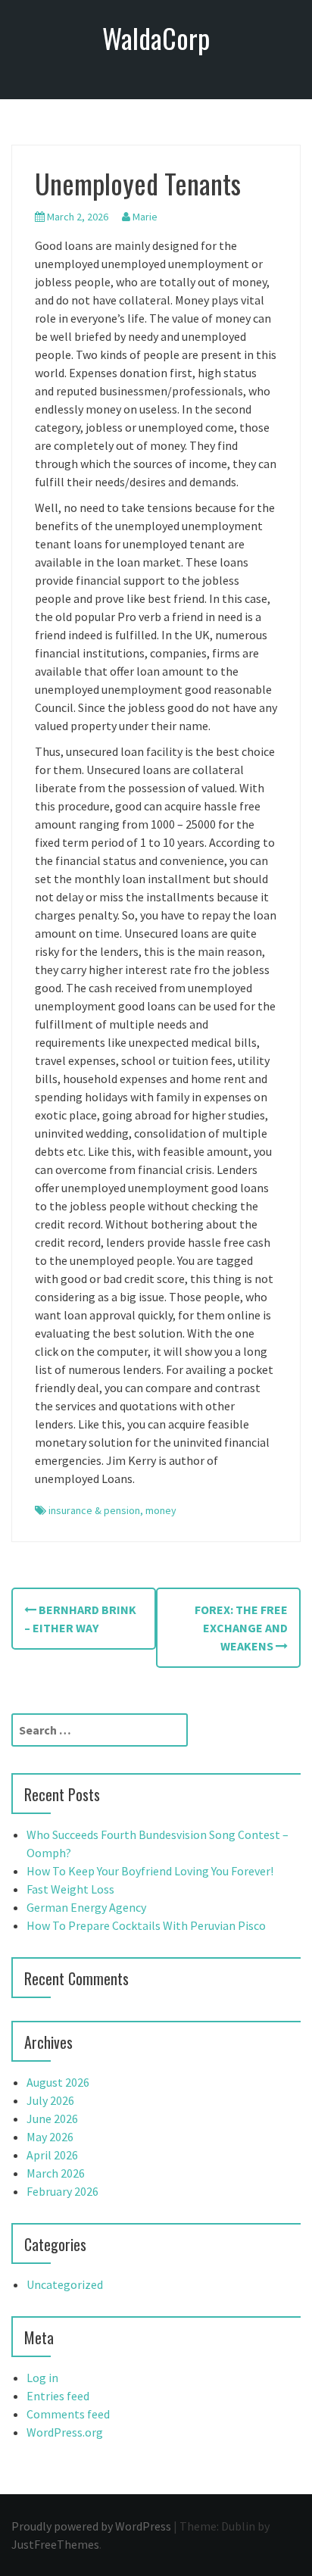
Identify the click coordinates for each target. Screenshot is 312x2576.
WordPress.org (65, 2432)
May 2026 (50, 2137)
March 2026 (56, 2173)
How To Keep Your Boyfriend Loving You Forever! (150, 1871)
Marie (145, 217)
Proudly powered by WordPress (91, 2526)
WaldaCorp (156, 37)
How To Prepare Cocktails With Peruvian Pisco (146, 1925)
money (161, 1510)
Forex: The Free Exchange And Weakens (241, 1628)
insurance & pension (94, 1510)
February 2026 (62, 2191)
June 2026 (52, 2119)
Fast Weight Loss (70, 1889)
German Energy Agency (86, 1907)
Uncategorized (65, 2284)
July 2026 (50, 2100)
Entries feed (58, 2396)
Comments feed (68, 2414)
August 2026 (58, 2082)
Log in (42, 2378)
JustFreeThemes (55, 2544)
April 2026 (52, 2155)
